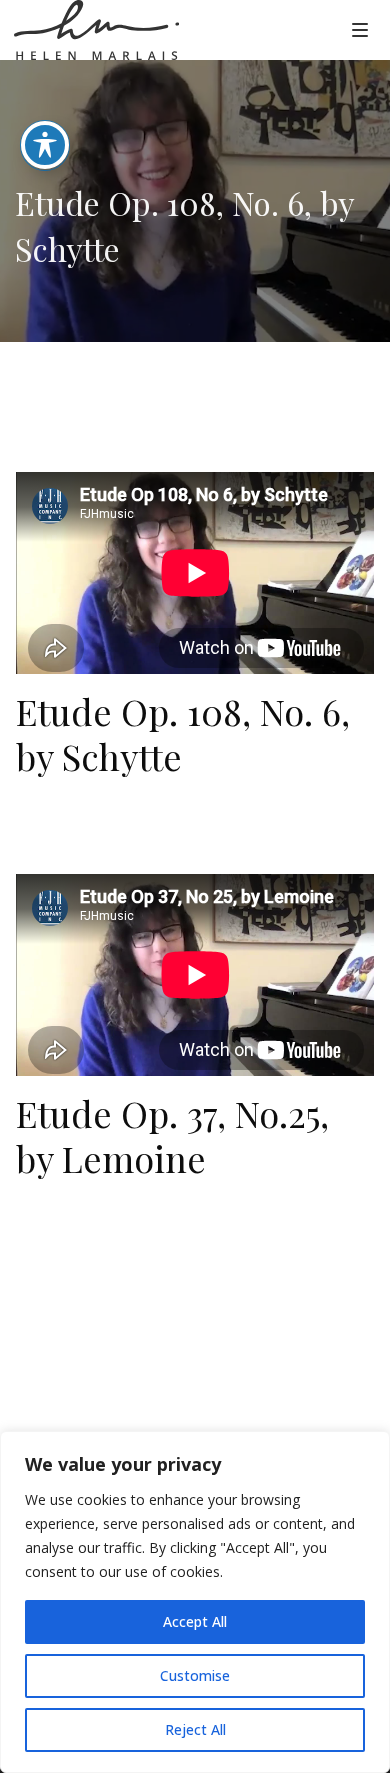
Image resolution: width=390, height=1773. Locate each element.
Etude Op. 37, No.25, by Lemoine (172, 1135)
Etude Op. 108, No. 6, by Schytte (183, 733)
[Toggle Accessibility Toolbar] (45, 145)
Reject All (195, 1729)
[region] (195, 1602)
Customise (195, 1675)
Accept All (195, 1621)
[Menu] (360, 29)
